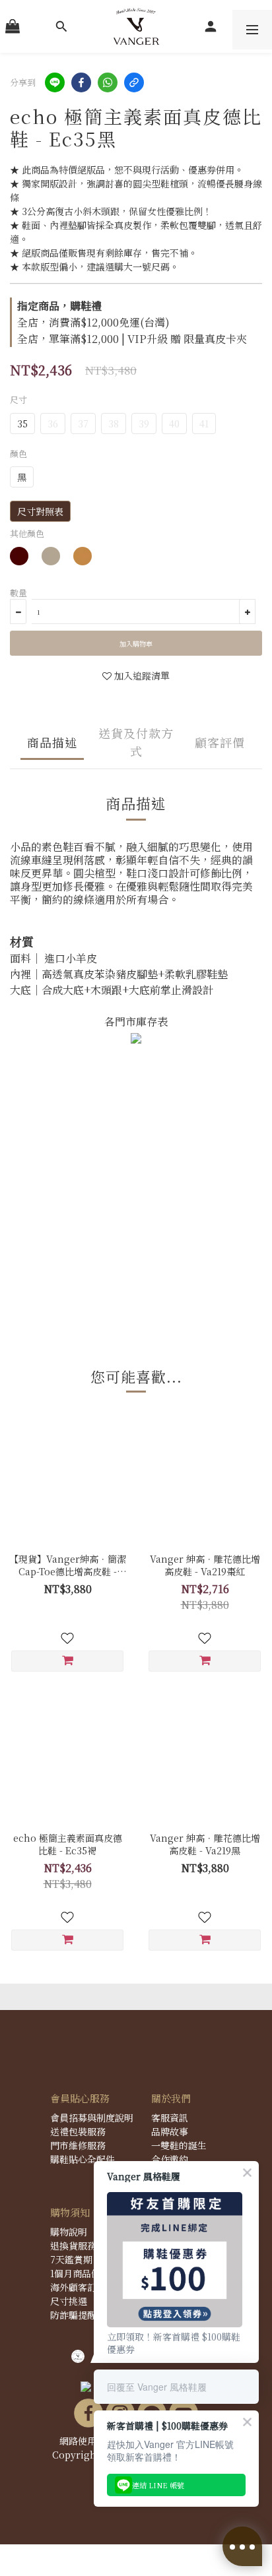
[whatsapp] (108, 82)
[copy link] (134, 82)
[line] (55, 82)
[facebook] (81, 82)
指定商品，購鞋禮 (59, 306)
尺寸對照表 (40, 511)
